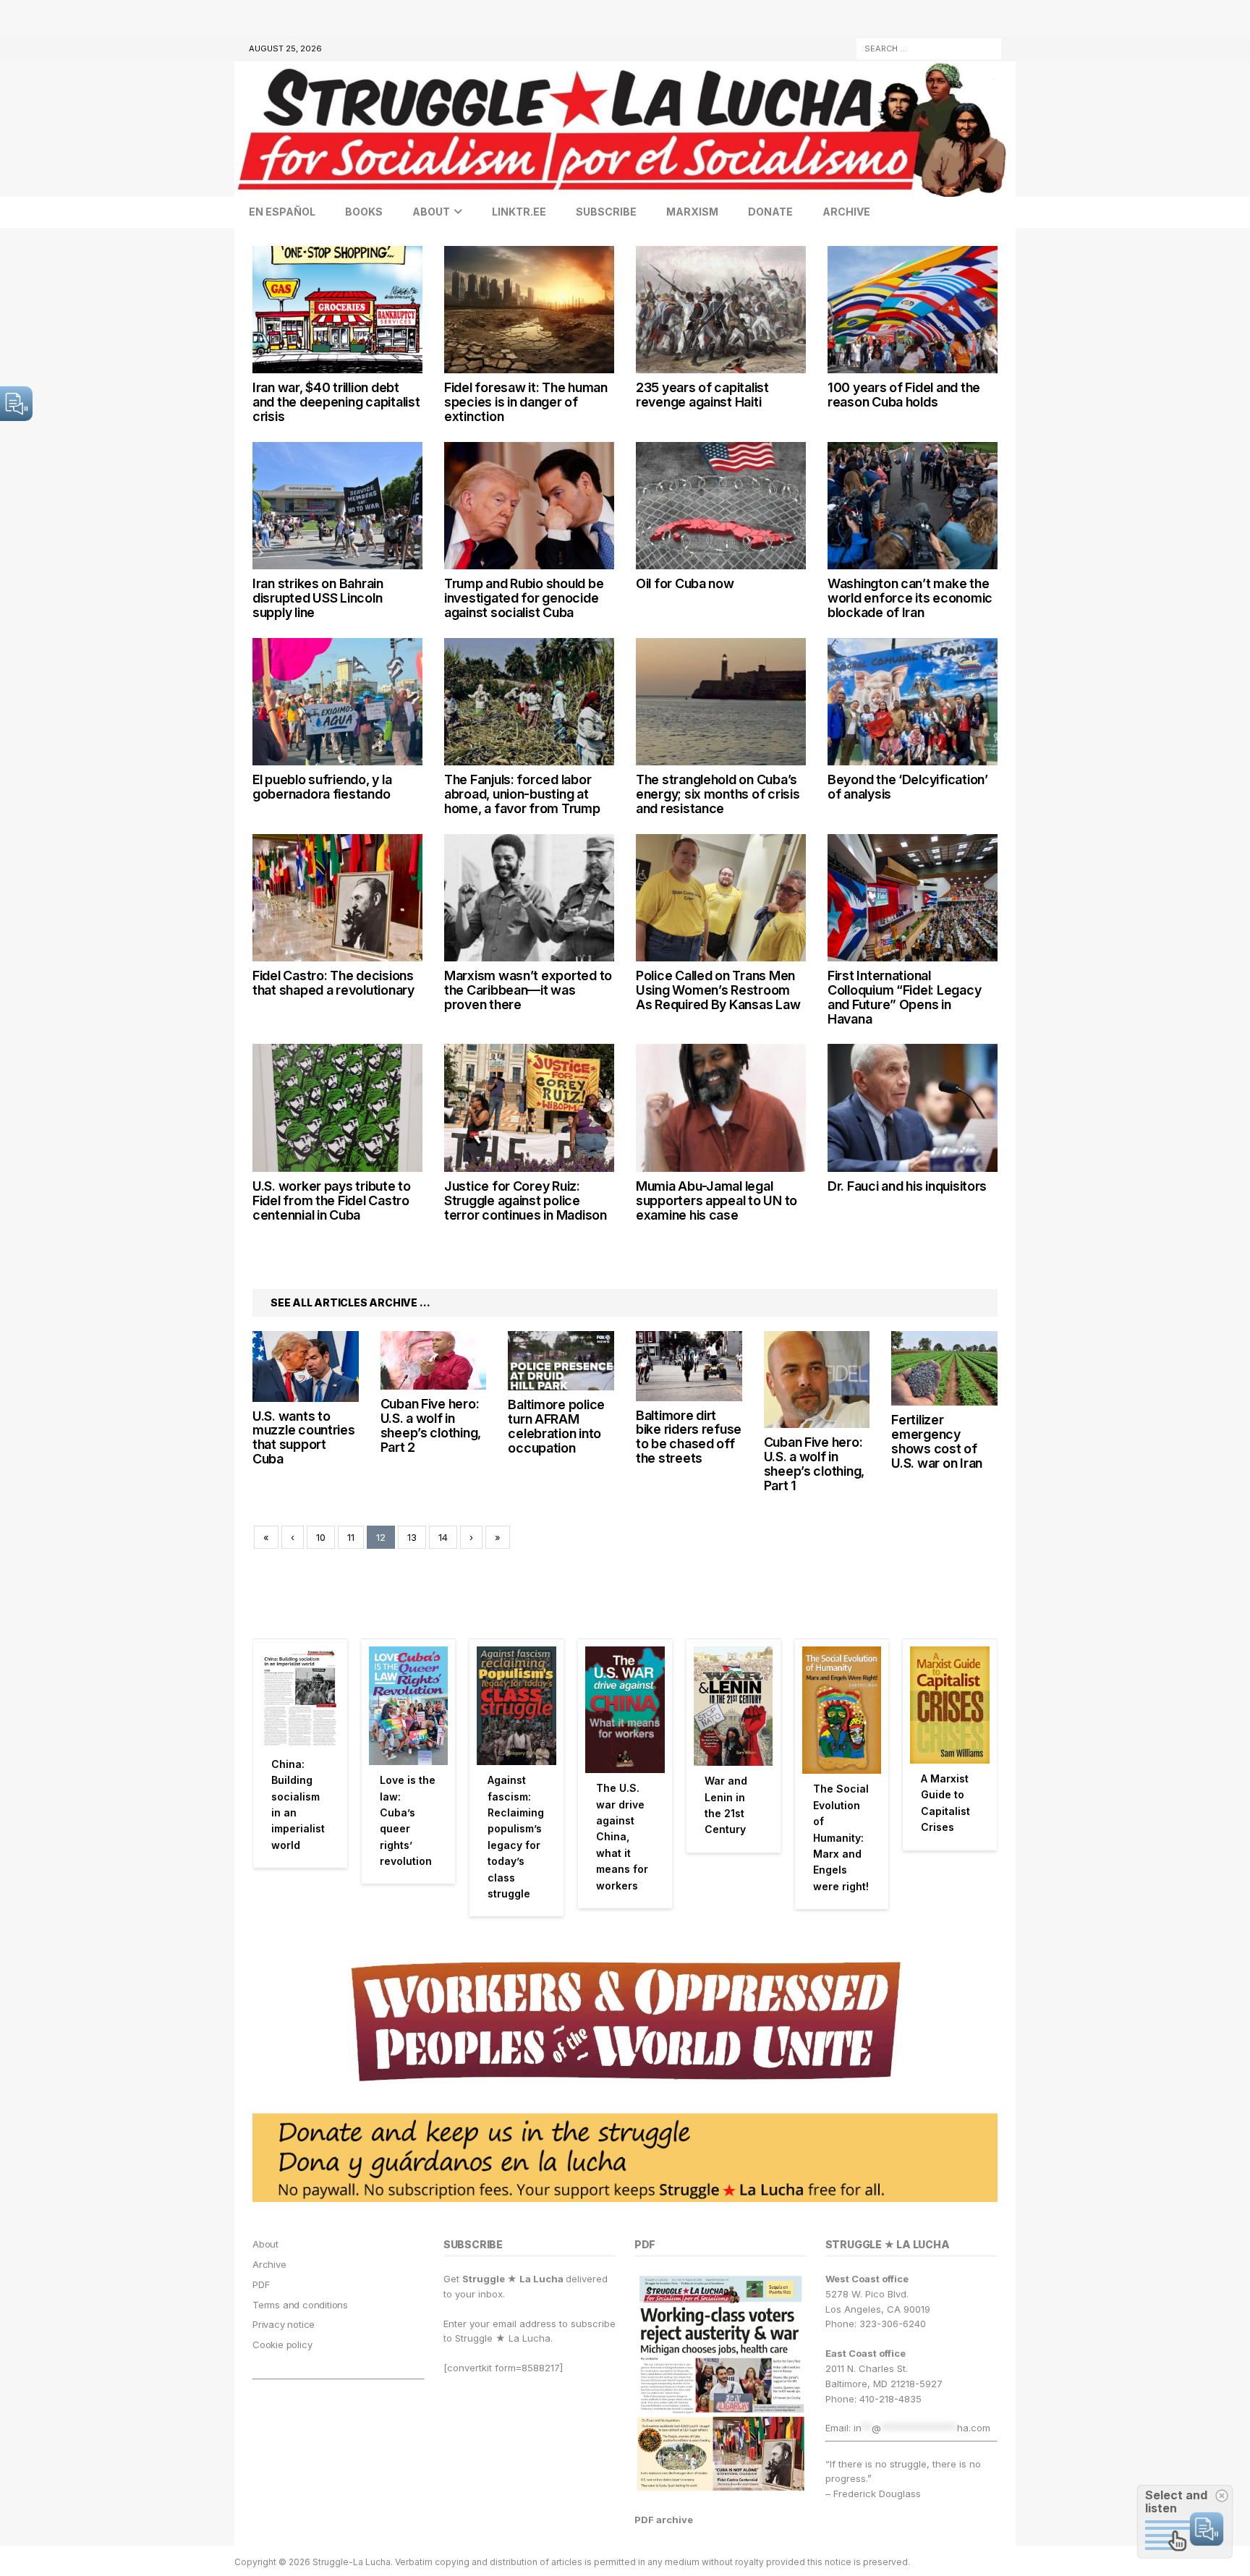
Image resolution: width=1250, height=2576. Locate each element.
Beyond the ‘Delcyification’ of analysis (908, 787)
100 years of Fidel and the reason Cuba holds (904, 395)
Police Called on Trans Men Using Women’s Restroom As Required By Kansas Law (718, 990)
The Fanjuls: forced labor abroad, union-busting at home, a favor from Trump (522, 794)
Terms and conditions (300, 2305)
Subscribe (606, 212)
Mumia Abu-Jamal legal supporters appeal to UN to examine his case (717, 1200)
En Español (282, 212)
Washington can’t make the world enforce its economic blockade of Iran (910, 598)
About (431, 212)
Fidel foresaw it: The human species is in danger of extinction (526, 402)
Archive (846, 212)
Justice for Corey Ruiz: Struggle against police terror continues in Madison (526, 1200)
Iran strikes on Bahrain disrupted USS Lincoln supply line (318, 598)
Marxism (692, 212)
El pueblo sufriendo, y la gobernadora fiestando (322, 787)
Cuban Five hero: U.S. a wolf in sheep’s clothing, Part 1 (814, 1463)
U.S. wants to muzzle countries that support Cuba (304, 1437)
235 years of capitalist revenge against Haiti (702, 395)
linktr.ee (519, 212)
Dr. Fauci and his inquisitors (907, 1186)
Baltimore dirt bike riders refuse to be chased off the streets (689, 1437)
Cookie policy (282, 2345)
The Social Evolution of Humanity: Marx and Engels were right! (841, 1837)
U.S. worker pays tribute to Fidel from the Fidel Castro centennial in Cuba (332, 1200)
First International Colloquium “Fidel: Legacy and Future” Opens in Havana (904, 997)
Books (364, 212)
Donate (770, 212)
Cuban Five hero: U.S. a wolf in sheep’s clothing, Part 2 (431, 1425)
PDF (261, 2284)
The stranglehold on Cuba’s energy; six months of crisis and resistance (718, 794)
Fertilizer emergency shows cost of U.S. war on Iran (937, 1441)
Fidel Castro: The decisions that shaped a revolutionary (333, 983)
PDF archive (664, 2520)
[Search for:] (929, 47)
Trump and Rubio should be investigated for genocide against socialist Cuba (524, 598)
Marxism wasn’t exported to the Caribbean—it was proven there (528, 990)
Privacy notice (284, 2324)
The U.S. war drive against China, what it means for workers (622, 1836)
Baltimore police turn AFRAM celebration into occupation (556, 1426)
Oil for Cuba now (685, 583)
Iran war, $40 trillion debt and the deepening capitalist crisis (336, 402)
